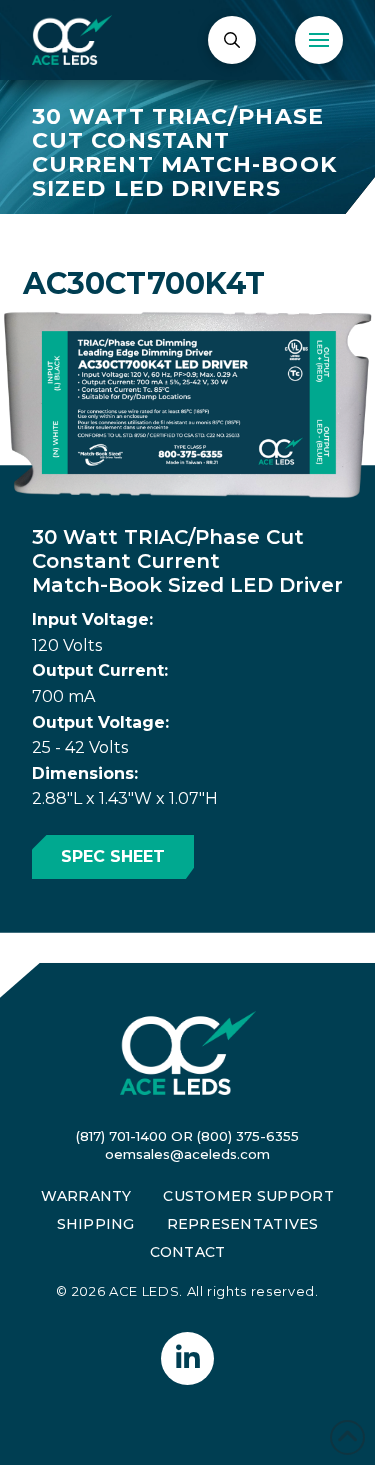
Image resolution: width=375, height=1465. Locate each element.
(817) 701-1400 (121, 1136)
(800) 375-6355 (248, 1136)
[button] (232, 40)
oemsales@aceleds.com (187, 1154)
